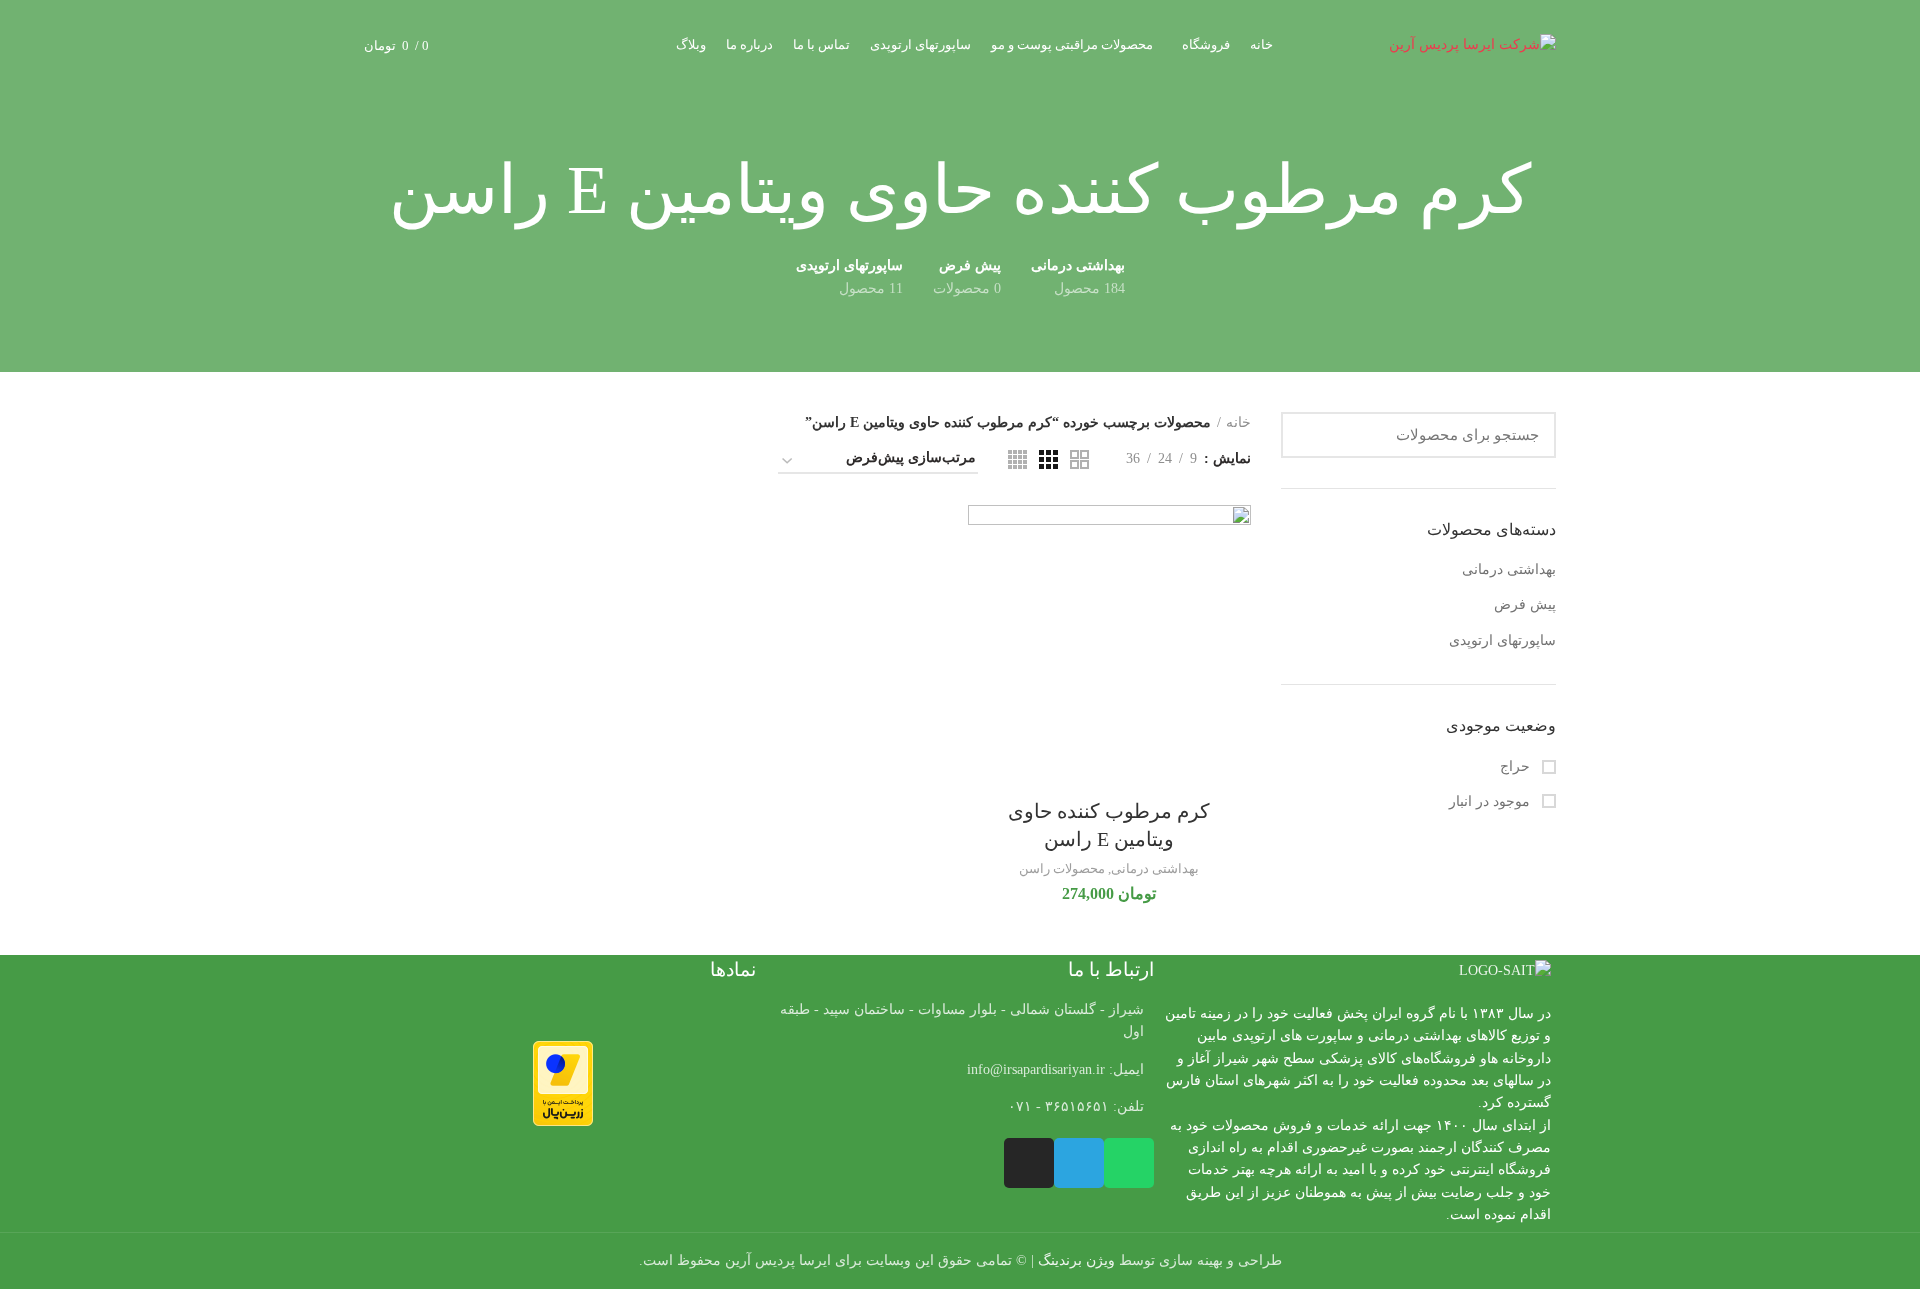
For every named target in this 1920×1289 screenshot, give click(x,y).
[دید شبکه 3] (1048, 459)
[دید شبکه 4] (1017, 459)
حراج (1517, 766)
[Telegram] (1079, 1163)
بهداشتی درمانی (1509, 569)
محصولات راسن (1062, 868)
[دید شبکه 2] (1079, 459)
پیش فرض (1525, 604)
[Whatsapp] (1129, 1163)
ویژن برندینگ (1076, 1260)
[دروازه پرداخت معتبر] (563, 1082)
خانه (1238, 422)
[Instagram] (1029, 1163)
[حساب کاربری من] (516, 45)
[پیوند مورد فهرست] (959, 1070)
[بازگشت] (1556, 191)
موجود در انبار (1491, 801)
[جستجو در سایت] (1308, 435)
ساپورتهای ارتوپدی (1502, 640)
